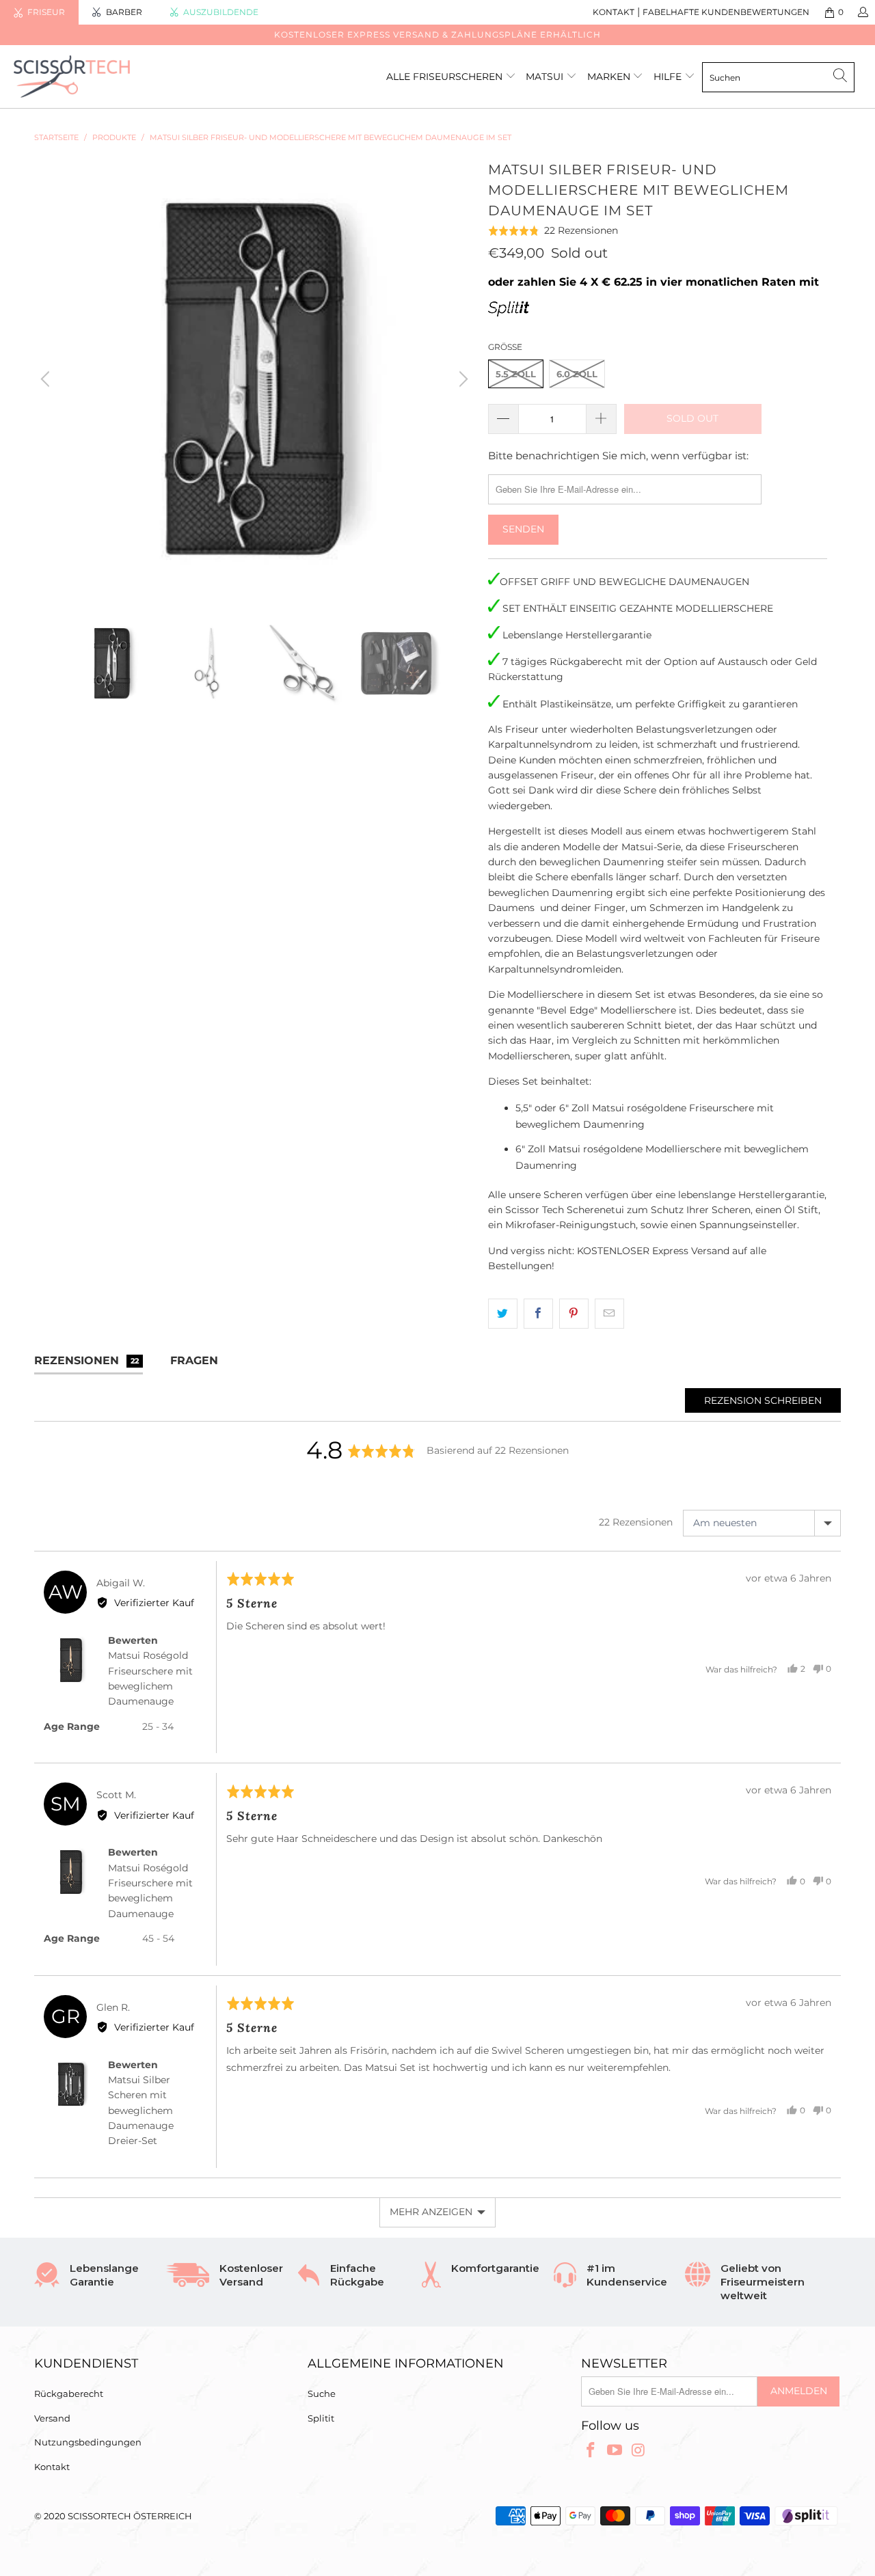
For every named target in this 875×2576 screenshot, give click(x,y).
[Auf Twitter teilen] (503, 1314)
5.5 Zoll (516, 374)
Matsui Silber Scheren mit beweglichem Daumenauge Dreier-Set (141, 2111)
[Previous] (47, 379)
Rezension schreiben (763, 1400)
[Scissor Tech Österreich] (77, 77)
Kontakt (52, 2467)
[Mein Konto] (862, 12)
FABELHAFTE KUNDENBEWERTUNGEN (726, 12)
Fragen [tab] (194, 1360)
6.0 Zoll (577, 374)
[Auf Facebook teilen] (538, 1314)
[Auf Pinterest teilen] (574, 1314)
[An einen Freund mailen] (609, 1314)
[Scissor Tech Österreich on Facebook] (591, 2451)
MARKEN (610, 77)
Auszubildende (221, 12)
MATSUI (546, 77)
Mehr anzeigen (431, 2212)
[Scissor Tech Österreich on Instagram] (638, 2451)
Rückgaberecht (69, 2394)
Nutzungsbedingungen (88, 2442)
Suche (322, 2394)
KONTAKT (614, 12)
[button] (553, 231)
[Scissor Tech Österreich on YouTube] (615, 2451)
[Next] (461, 379)
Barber (124, 12)
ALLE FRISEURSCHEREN (444, 77)
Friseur (46, 12)
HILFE (668, 77)
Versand (52, 2418)
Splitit (321, 2418)
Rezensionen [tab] (86, 1360)
